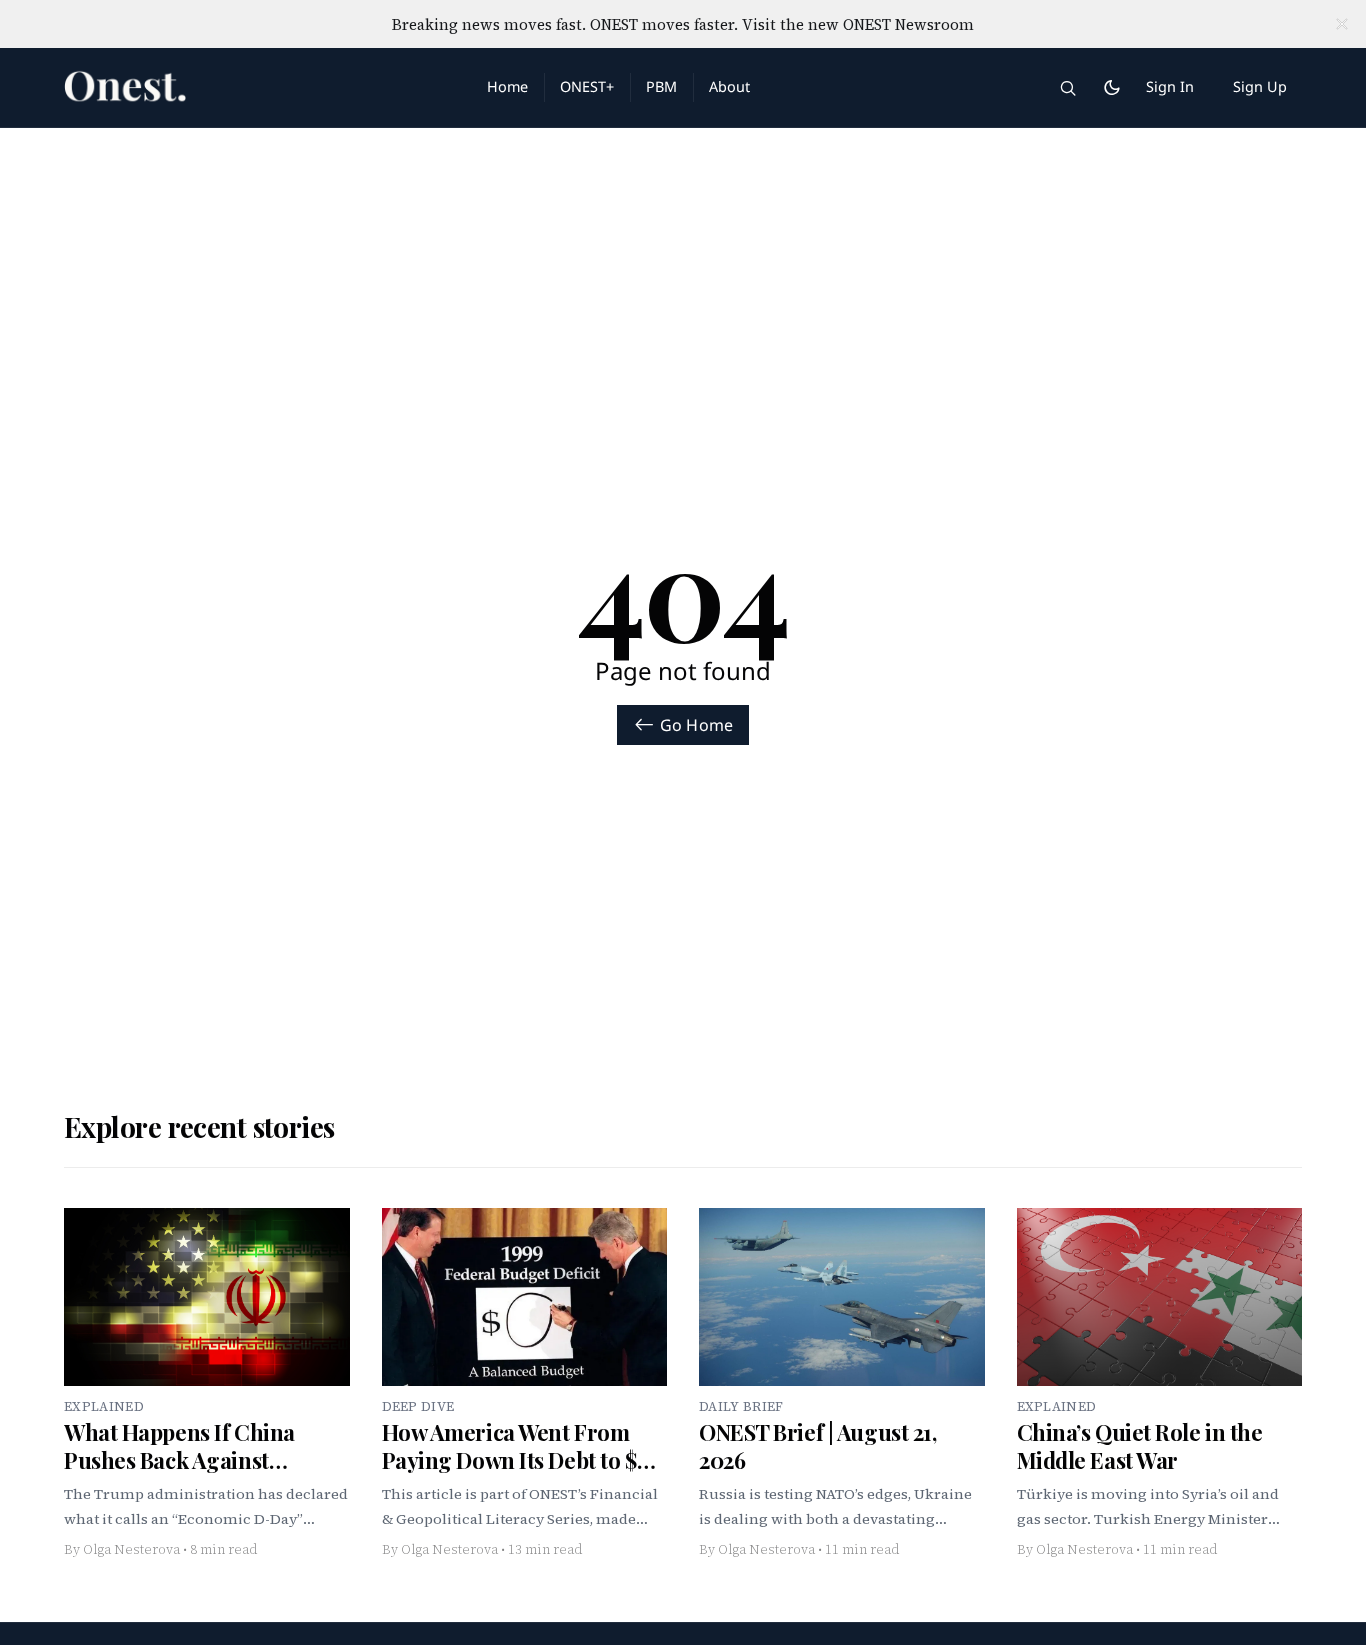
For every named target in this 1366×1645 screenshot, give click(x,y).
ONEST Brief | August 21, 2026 (817, 1446)
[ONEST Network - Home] (251, 88)
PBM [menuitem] (661, 86)
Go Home (696, 725)
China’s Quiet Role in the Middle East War (1140, 1446)
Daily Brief (741, 1406)
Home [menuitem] (507, 86)
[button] (1068, 88)
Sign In (1170, 86)
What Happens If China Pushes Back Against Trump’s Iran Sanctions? (186, 1459)
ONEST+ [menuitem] (587, 86)
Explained (104, 1406)
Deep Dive (418, 1406)
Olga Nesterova (131, 1549)
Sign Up (1260, 86)
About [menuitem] (729, 86)
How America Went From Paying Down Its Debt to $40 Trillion (522, 1459)
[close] (1342, 24)
